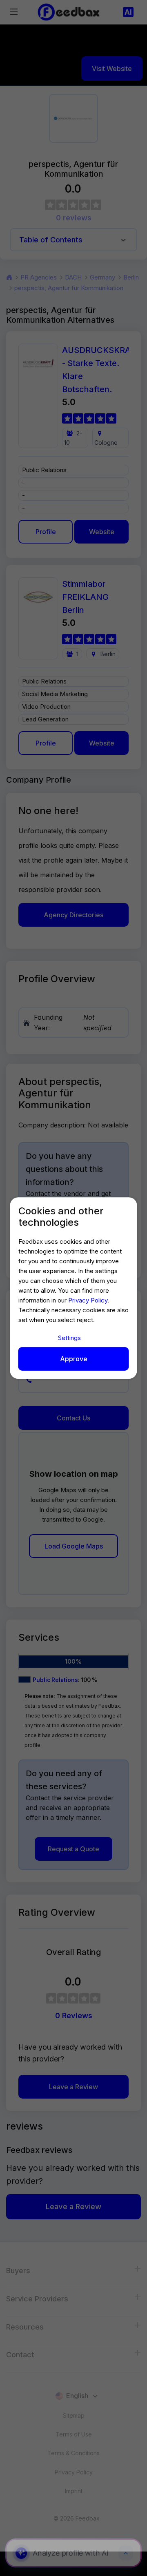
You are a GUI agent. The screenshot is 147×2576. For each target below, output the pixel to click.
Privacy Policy (88, 1300)
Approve (74, 1359)
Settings (69, 1338)
